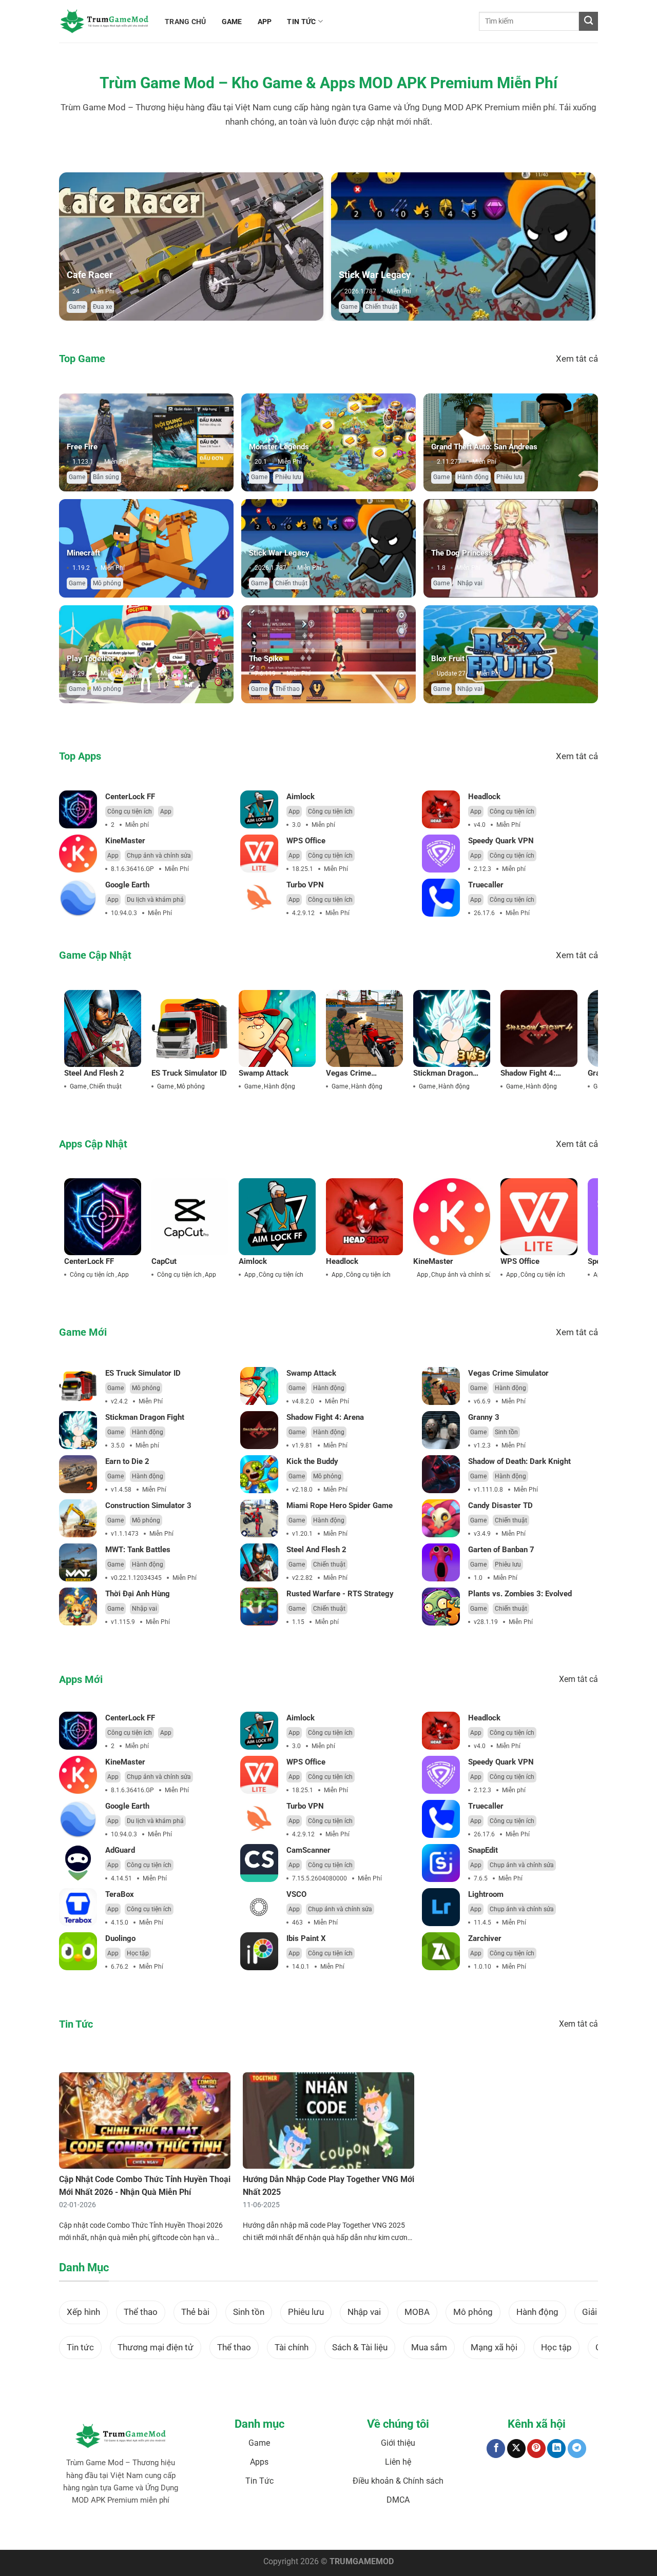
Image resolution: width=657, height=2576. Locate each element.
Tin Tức (259, 2481)
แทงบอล (121, 2532)
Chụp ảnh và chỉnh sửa (159, 856)
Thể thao (287, 689)
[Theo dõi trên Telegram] (577, 2449)
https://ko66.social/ (347, 2532)
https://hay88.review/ (406, 2532)
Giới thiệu (398, 2443)
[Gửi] (588, 21)
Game (77, 307)
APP (265, 22)
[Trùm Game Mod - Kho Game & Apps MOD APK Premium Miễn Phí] (104, 21)
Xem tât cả (577, 359)
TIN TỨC (301, 22)
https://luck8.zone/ (464, 2532)
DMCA (398, 2500)
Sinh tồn (506, 1432)
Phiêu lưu (288, 477)
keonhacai (148, 2532)
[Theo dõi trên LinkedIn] (556, 2449)
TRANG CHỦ (186, 22)
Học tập (138, 1953)
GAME (232, 22)
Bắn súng (106, 477)
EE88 (297, 2532)
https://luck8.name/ (519, 2532)
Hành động (473, 477)
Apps (259, 2462)
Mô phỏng (107, 583)
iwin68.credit (244, 2532)
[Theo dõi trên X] (516, 2449)
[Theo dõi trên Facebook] (496, 2449)
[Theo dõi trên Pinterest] (536, 2449)
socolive (176, 2532)
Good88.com (206, 2532)
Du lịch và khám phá (155, 900)
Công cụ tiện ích (130, 811)
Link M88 (275, 2532)
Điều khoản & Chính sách (398, 2481)
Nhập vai (470, 583)
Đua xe (102, 307)
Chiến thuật (381, 307)
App (166, 811)
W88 (312, 2532)
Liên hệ (398, 2462)
